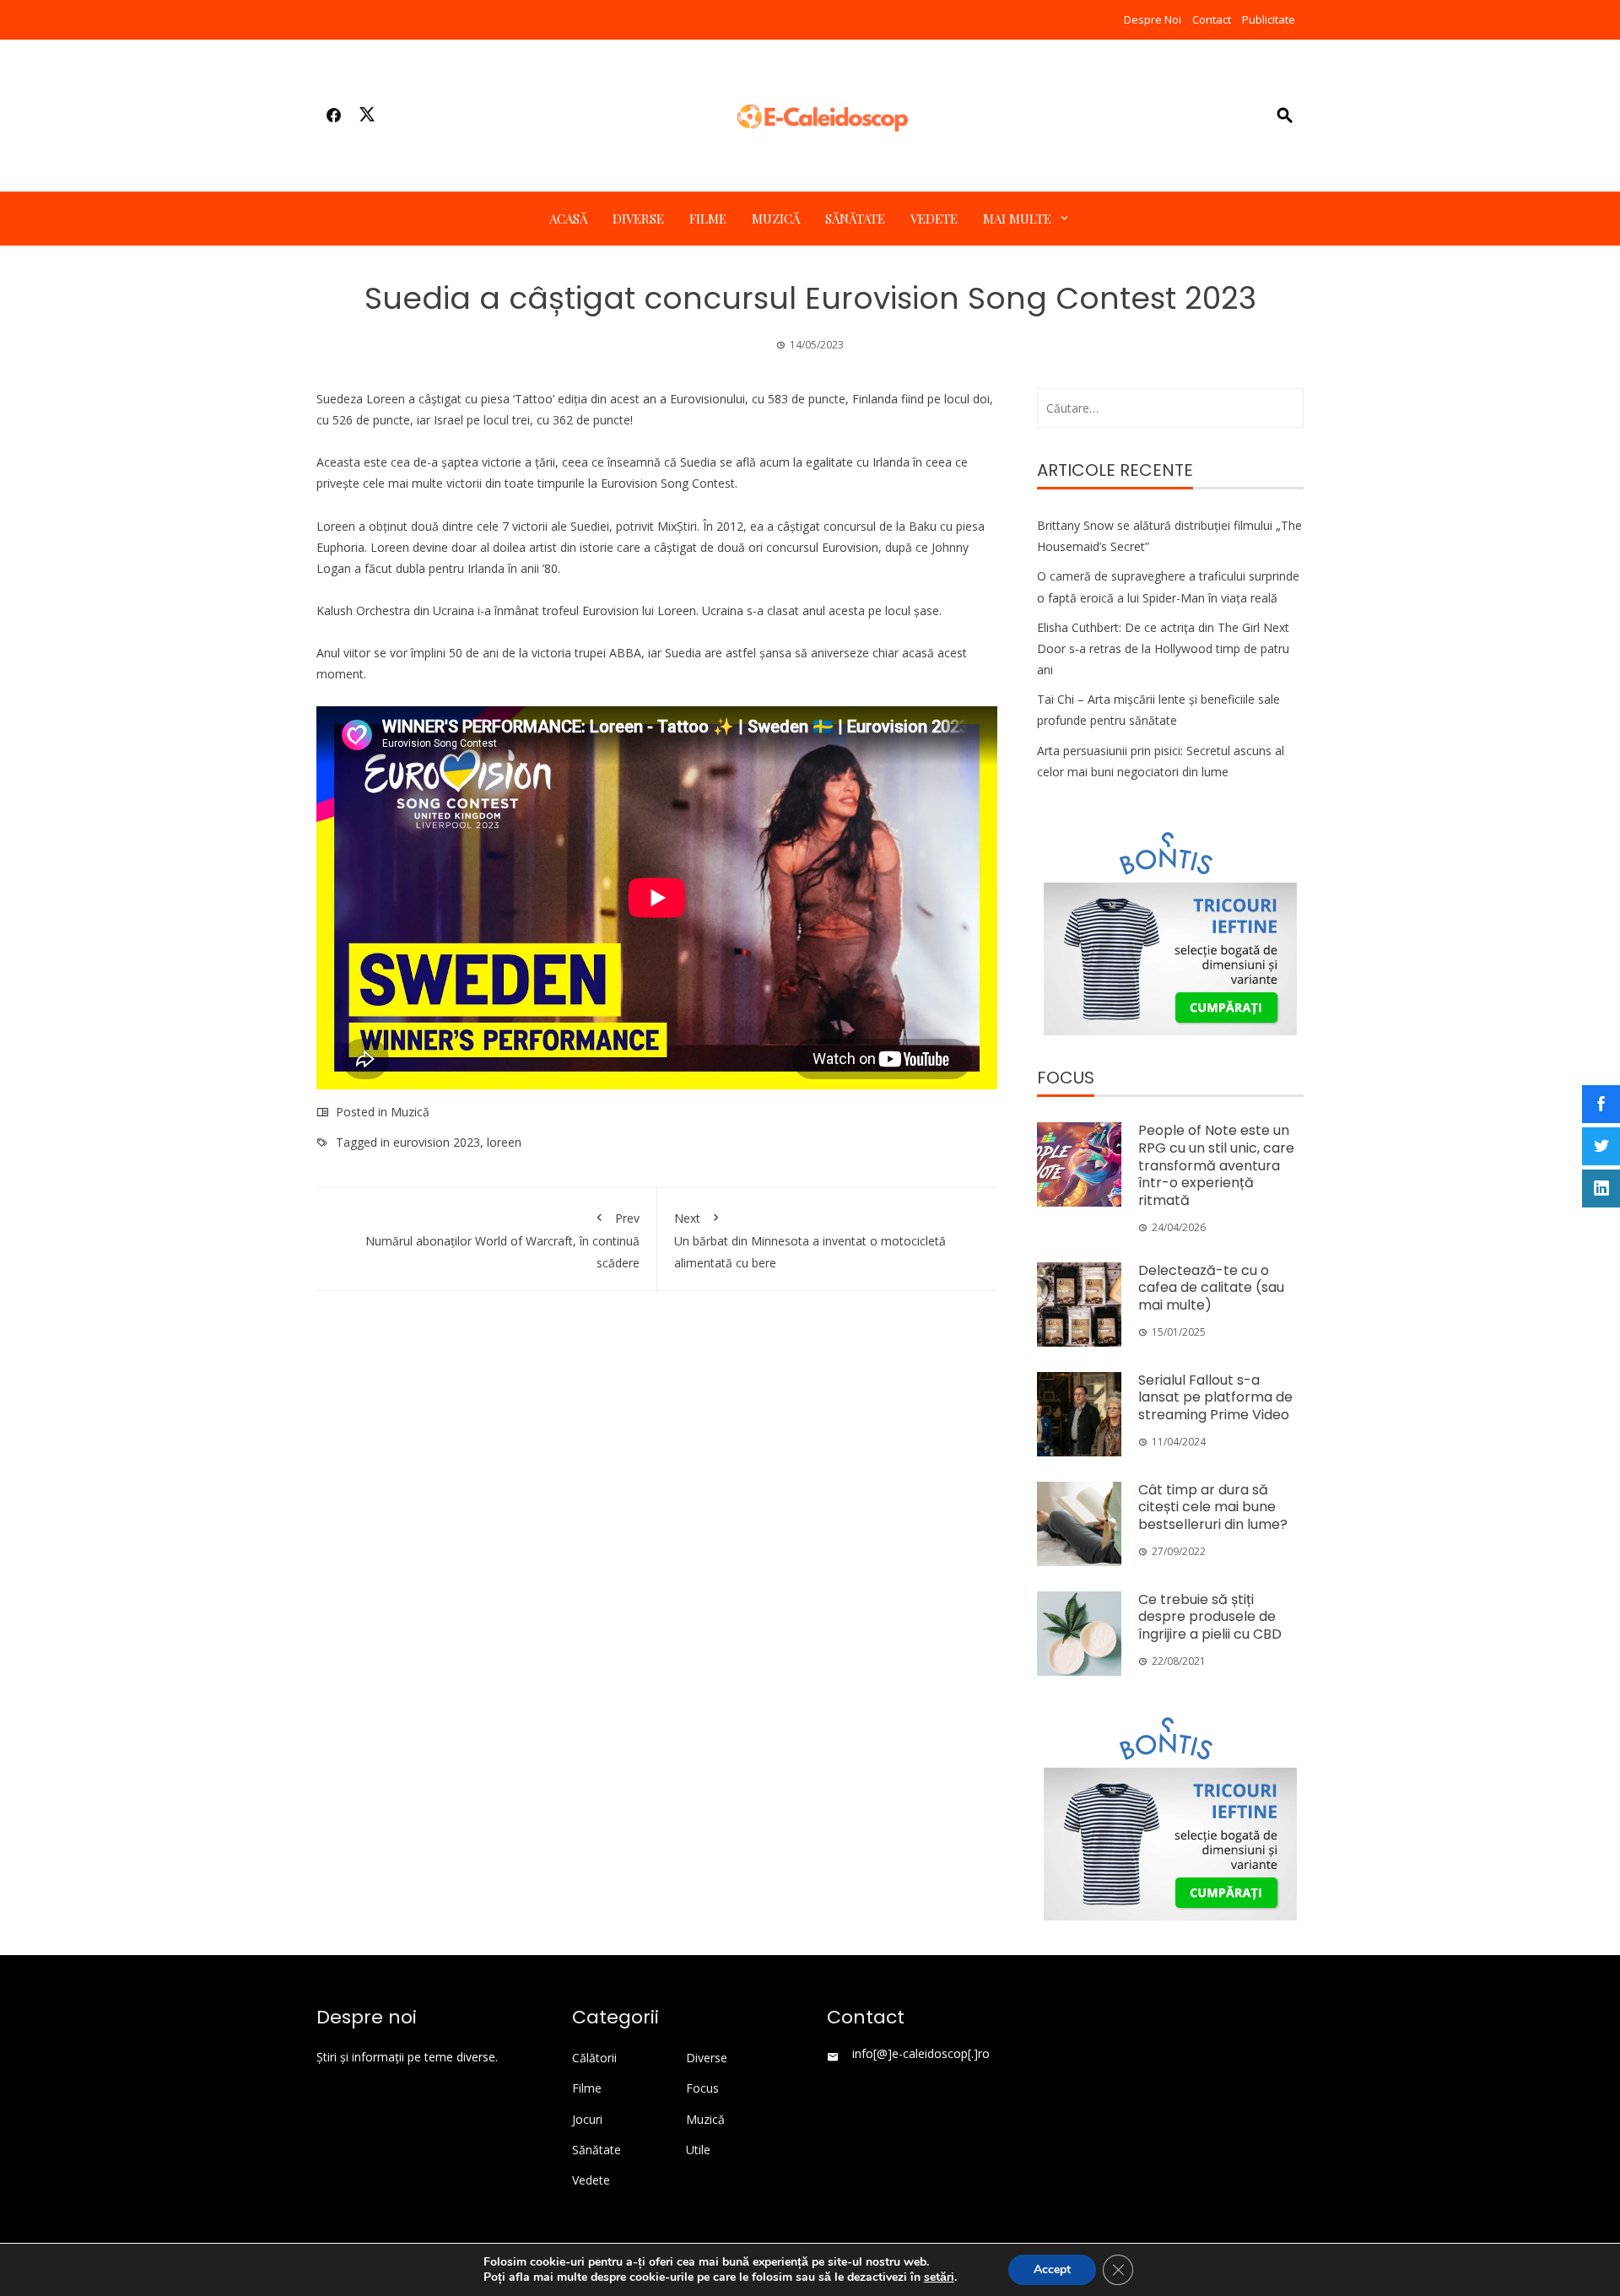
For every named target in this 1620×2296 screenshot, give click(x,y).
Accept (1052, 2269)
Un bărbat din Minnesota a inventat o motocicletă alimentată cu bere (810, 1240)
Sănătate (855, 219)
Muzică (776, 219)
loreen (504, 1142)
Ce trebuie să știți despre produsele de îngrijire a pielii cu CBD (1210, 1617)
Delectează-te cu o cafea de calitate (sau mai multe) (1211, 1288)
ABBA (625, 653)
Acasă (568, 219)
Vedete (934, 219)
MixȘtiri (677, 526)
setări (939, 2277)
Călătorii (594, 2058)
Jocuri (587, 2120)
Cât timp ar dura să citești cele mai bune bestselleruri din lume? (1213, 1507)
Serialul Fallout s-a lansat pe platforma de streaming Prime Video (1215, 1398)
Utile (698, 2150)
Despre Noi (1153, 19)
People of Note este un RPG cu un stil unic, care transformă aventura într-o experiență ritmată (1216, 1165)
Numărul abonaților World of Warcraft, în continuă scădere (502, 1240)
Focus (702, 2088)
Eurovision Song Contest (668, 483)
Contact (1212, 19)
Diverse (638, 219)
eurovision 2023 (437, 1142)
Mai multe (1017, 219)
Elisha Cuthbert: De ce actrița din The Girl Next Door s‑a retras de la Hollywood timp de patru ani (1163, 648)
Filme (708, 219)
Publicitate (1269, 19)
